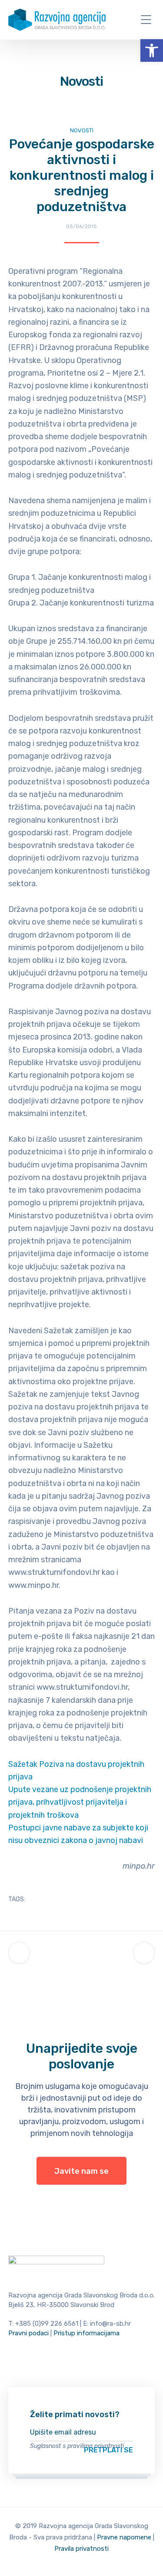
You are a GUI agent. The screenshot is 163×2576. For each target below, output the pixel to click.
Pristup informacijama (86, 2333)
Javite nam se (81, 2171)
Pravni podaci (28, 2333)
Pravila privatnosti (81, 2549)
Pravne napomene (124, 2537)
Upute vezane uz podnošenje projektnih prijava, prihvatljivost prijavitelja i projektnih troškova (80, 1802)
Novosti (82, 130)
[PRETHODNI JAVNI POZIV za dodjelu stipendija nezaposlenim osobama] (19, 1953)
